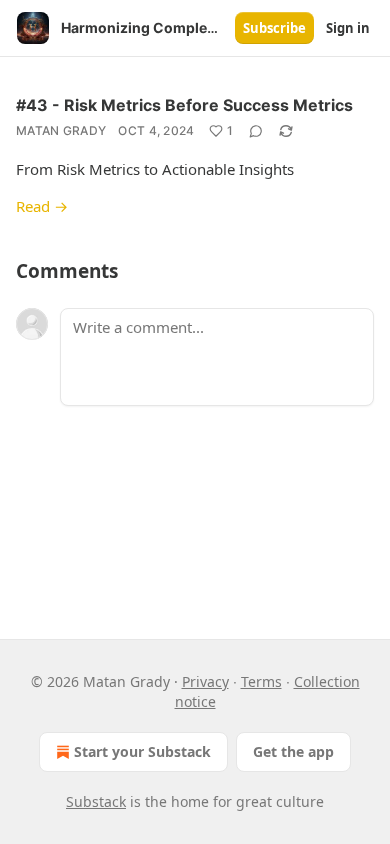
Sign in (348, 28)
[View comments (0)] (256, 131)
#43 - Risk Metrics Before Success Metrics (184, 105)
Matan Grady (61, 130)
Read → (42, 206)
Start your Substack (142, 751)
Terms (261, 681)
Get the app (293, 751)
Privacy (205, 681)
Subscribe (274, 28)
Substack (96, 801)
